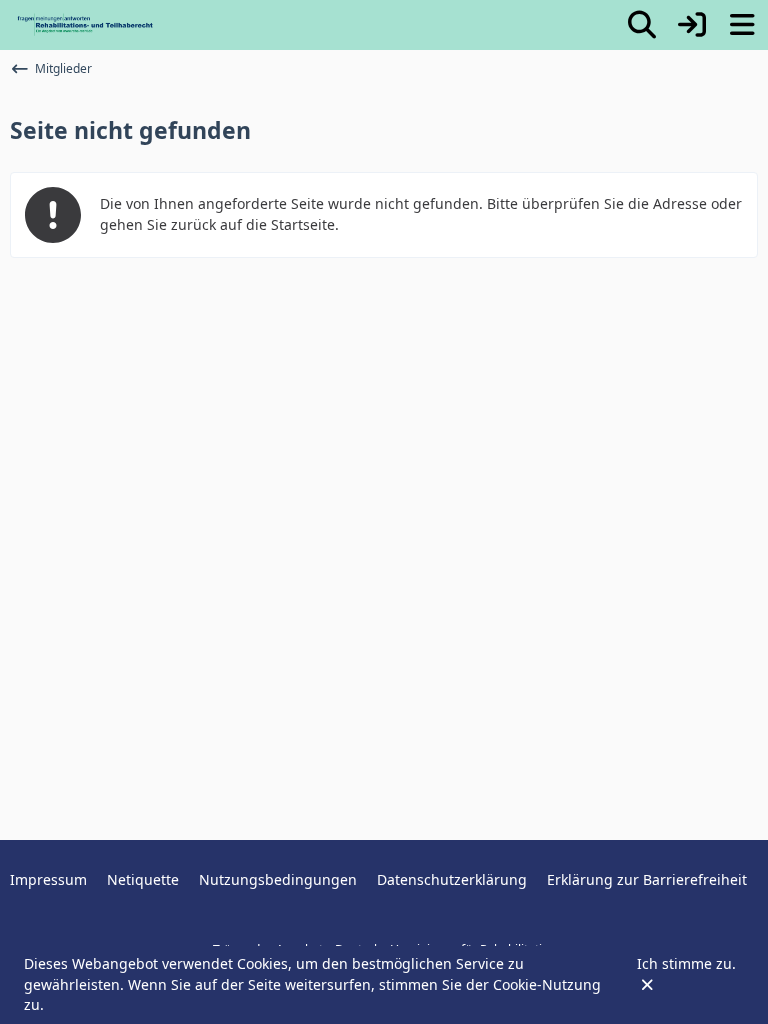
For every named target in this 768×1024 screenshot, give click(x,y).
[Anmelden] (692, 25)
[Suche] (642, 25)
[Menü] (742, 25)
